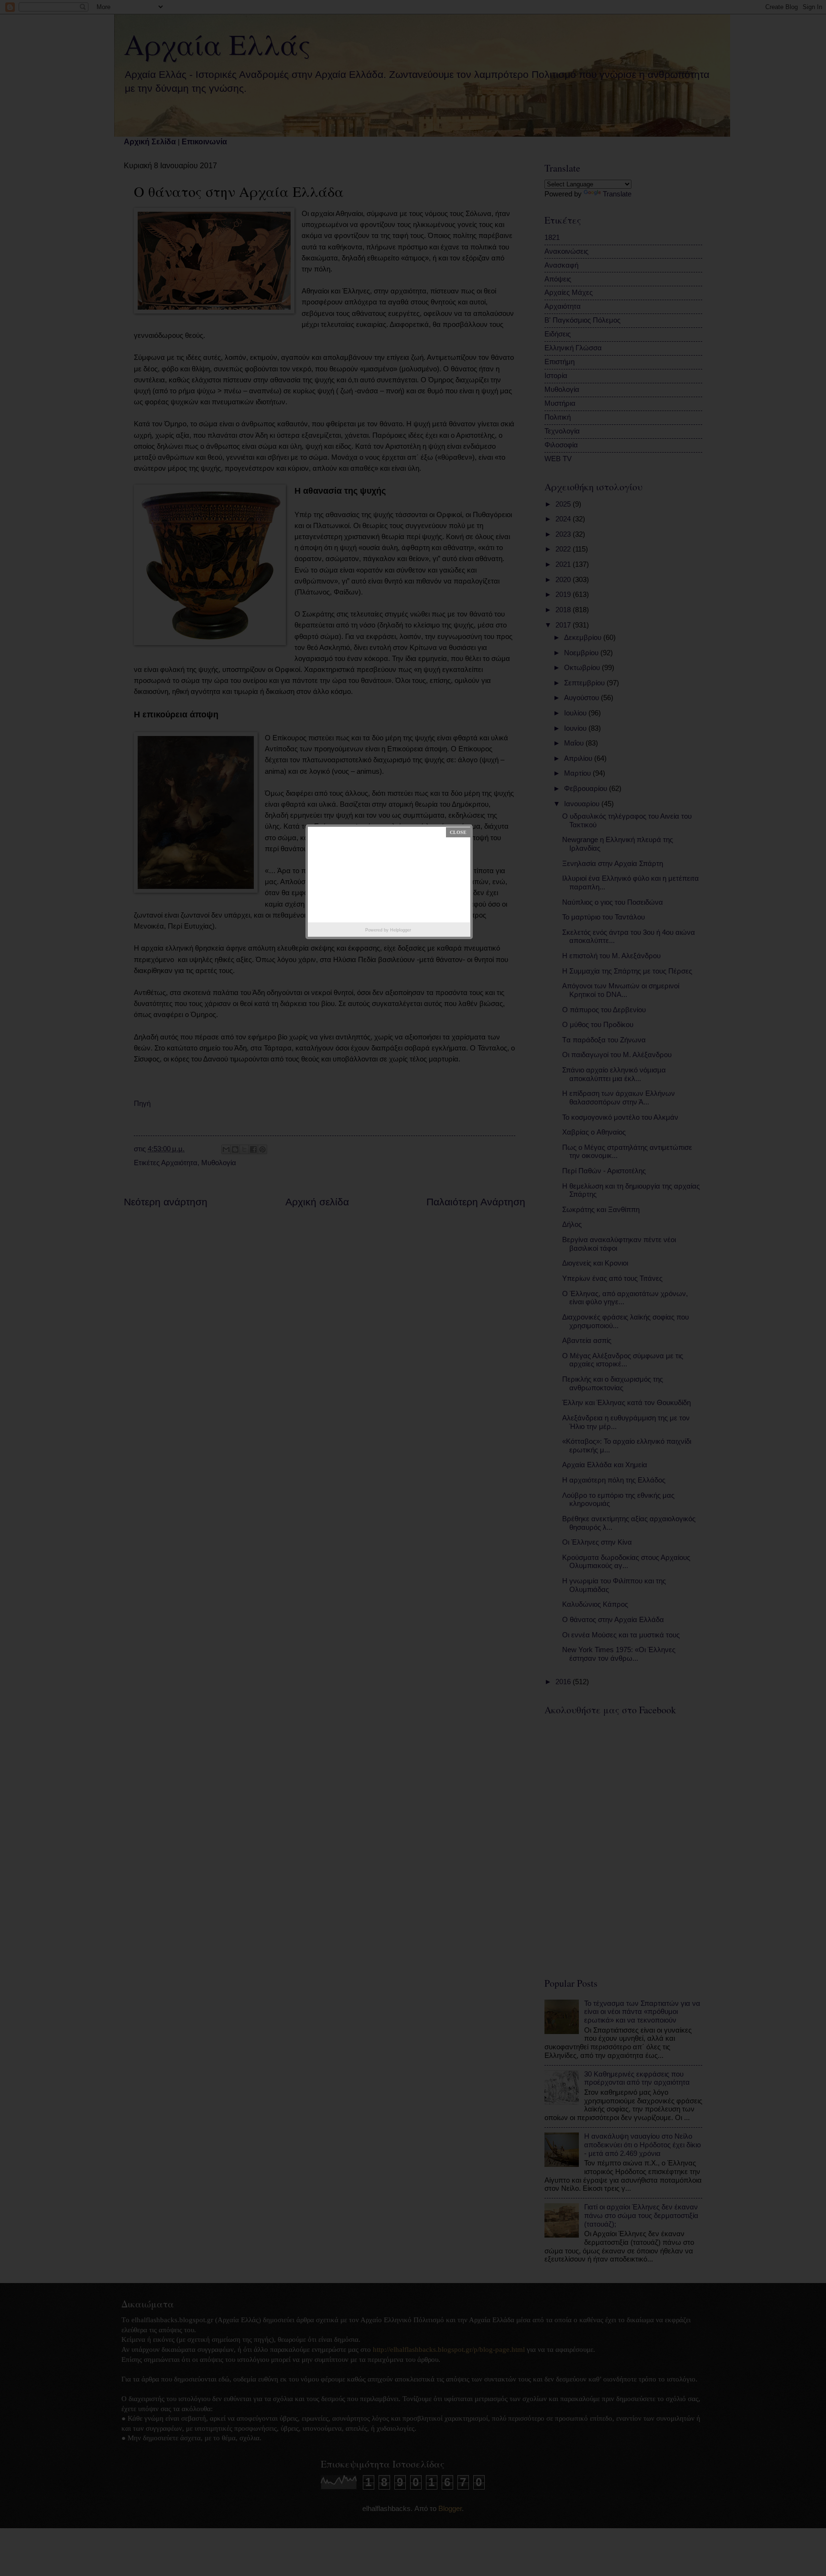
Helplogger (401, 930)
